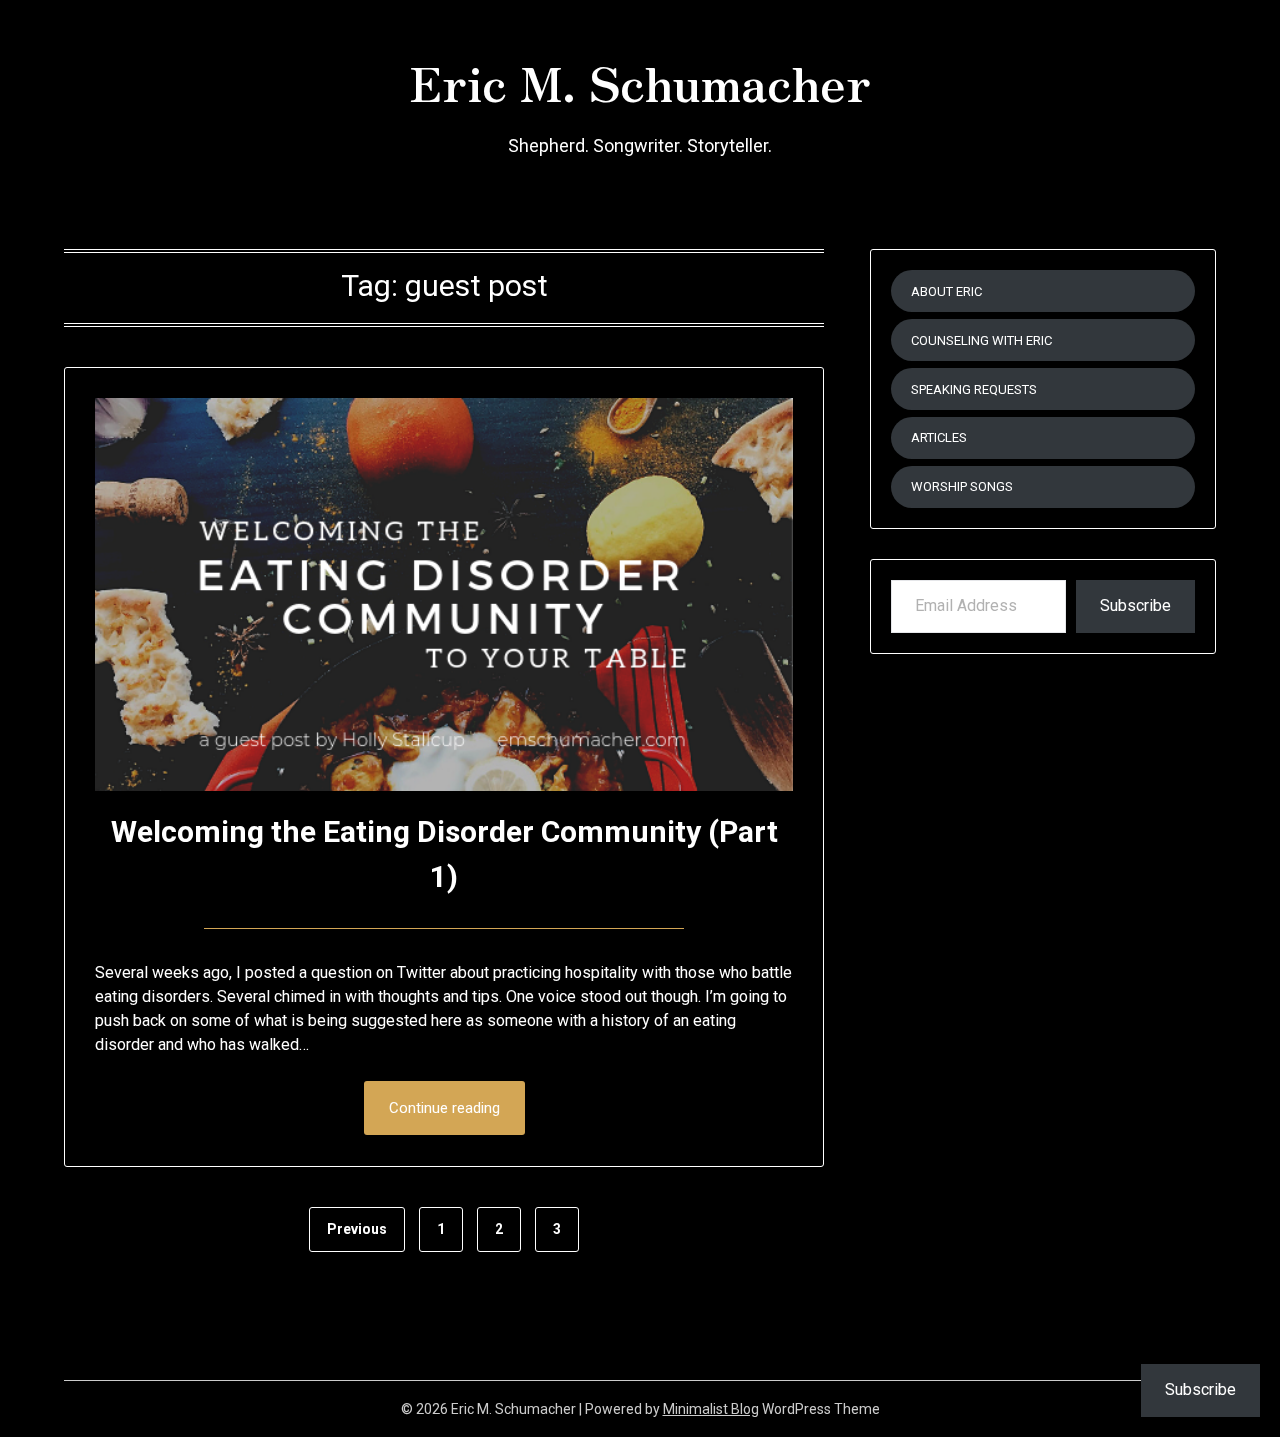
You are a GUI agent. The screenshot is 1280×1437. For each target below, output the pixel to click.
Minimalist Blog (711, 1409)
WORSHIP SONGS (962, 486)
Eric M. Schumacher (640, 81)
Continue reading (444, 1108)
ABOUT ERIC (946, 291)
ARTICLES (939, 437)
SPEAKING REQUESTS (974, 389)
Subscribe (1135, 605)
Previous (357, 1229)
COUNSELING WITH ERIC (981, 340)
